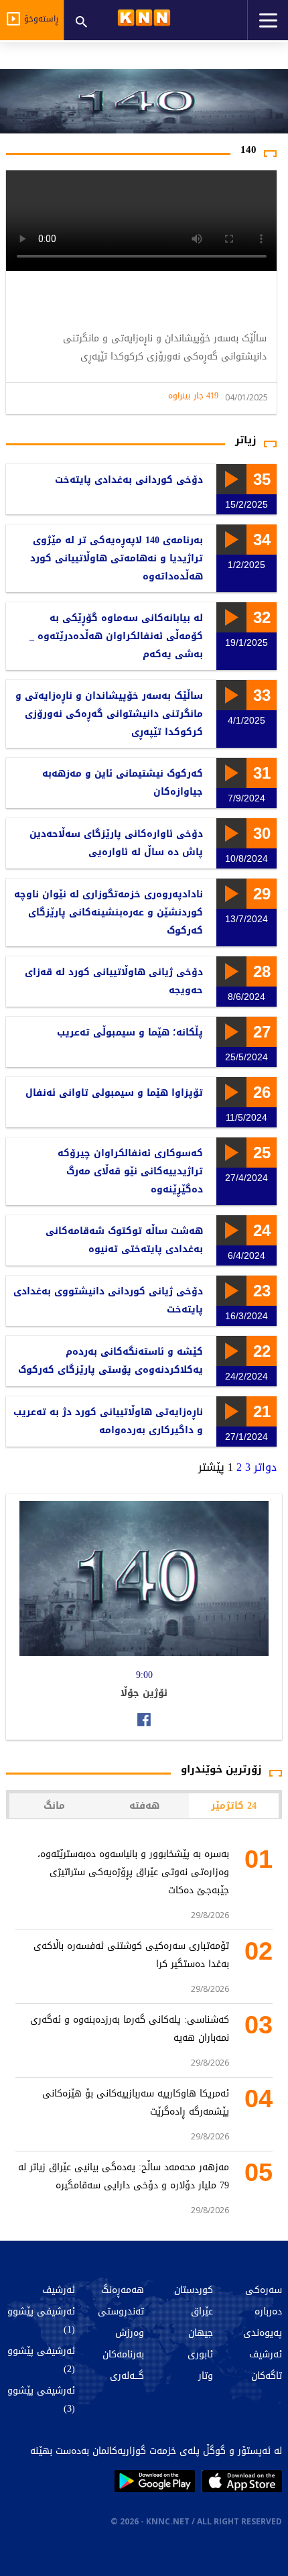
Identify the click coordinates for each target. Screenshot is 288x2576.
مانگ (54, 1806)
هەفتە (144, 1806)
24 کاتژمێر (234, 1806)
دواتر (265, 1467)
